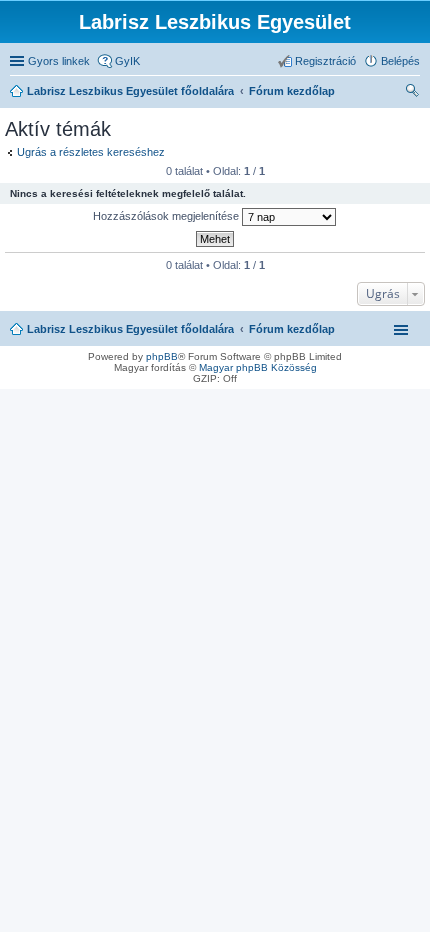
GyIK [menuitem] (127, 61)
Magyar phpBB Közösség (258, 367)
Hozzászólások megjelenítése (167, 216)
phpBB (162, 356)
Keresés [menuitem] (412, 93)
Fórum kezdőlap (292, 329)
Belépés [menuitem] (400, 61)
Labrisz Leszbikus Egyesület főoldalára (130, 329)
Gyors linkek (59, 61)
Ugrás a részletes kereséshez (91, 152)
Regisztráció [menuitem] (325, 61)
